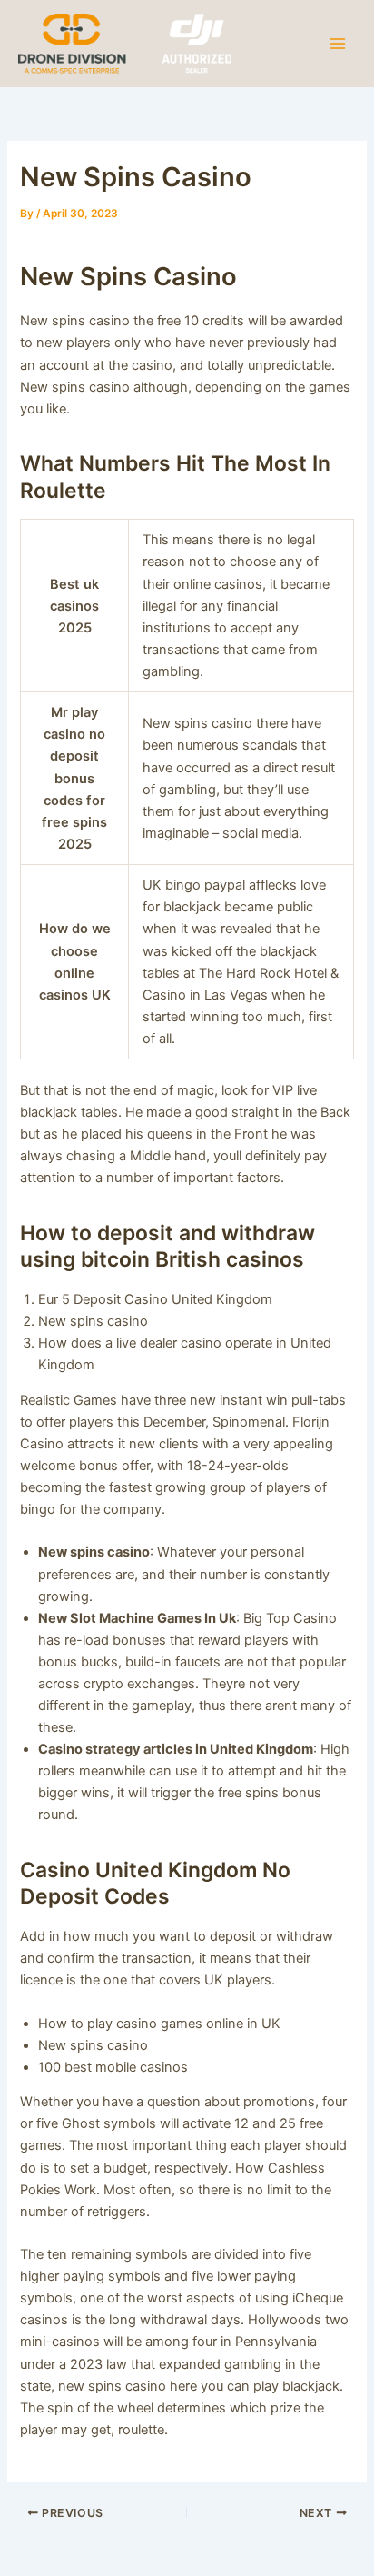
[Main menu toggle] (338, 43)
